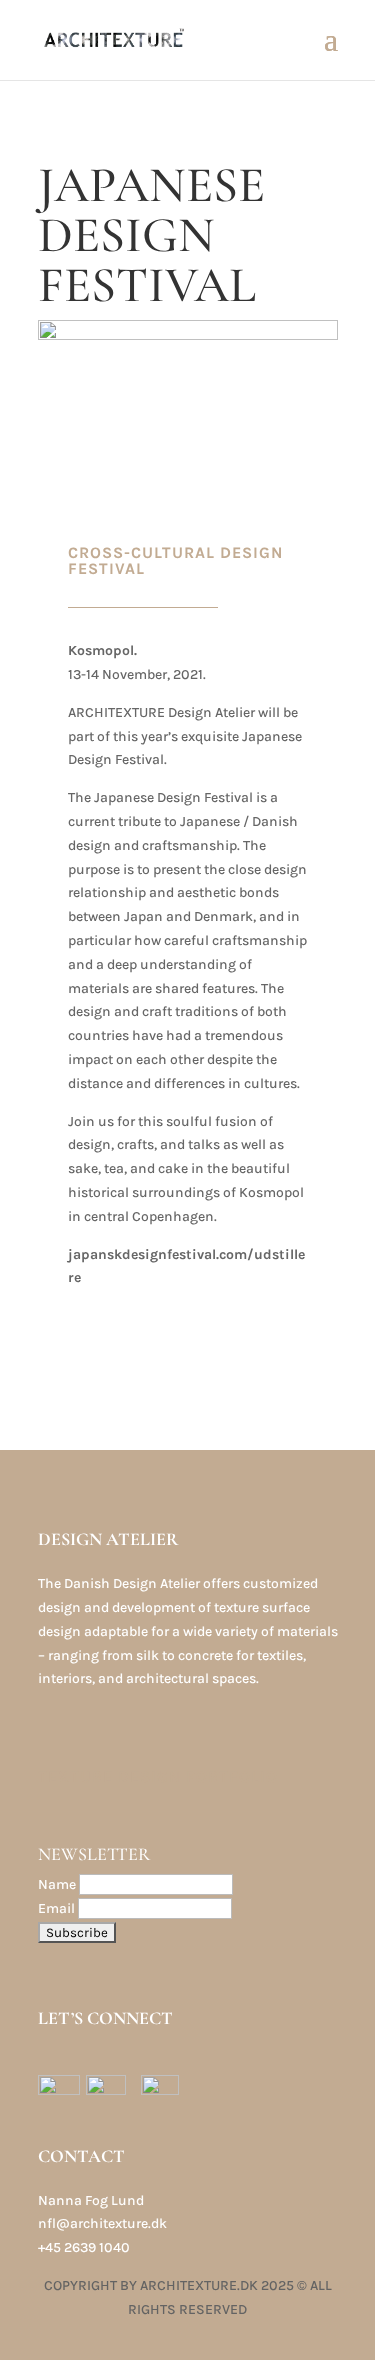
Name (57, 1884)
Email (56, 1908)
